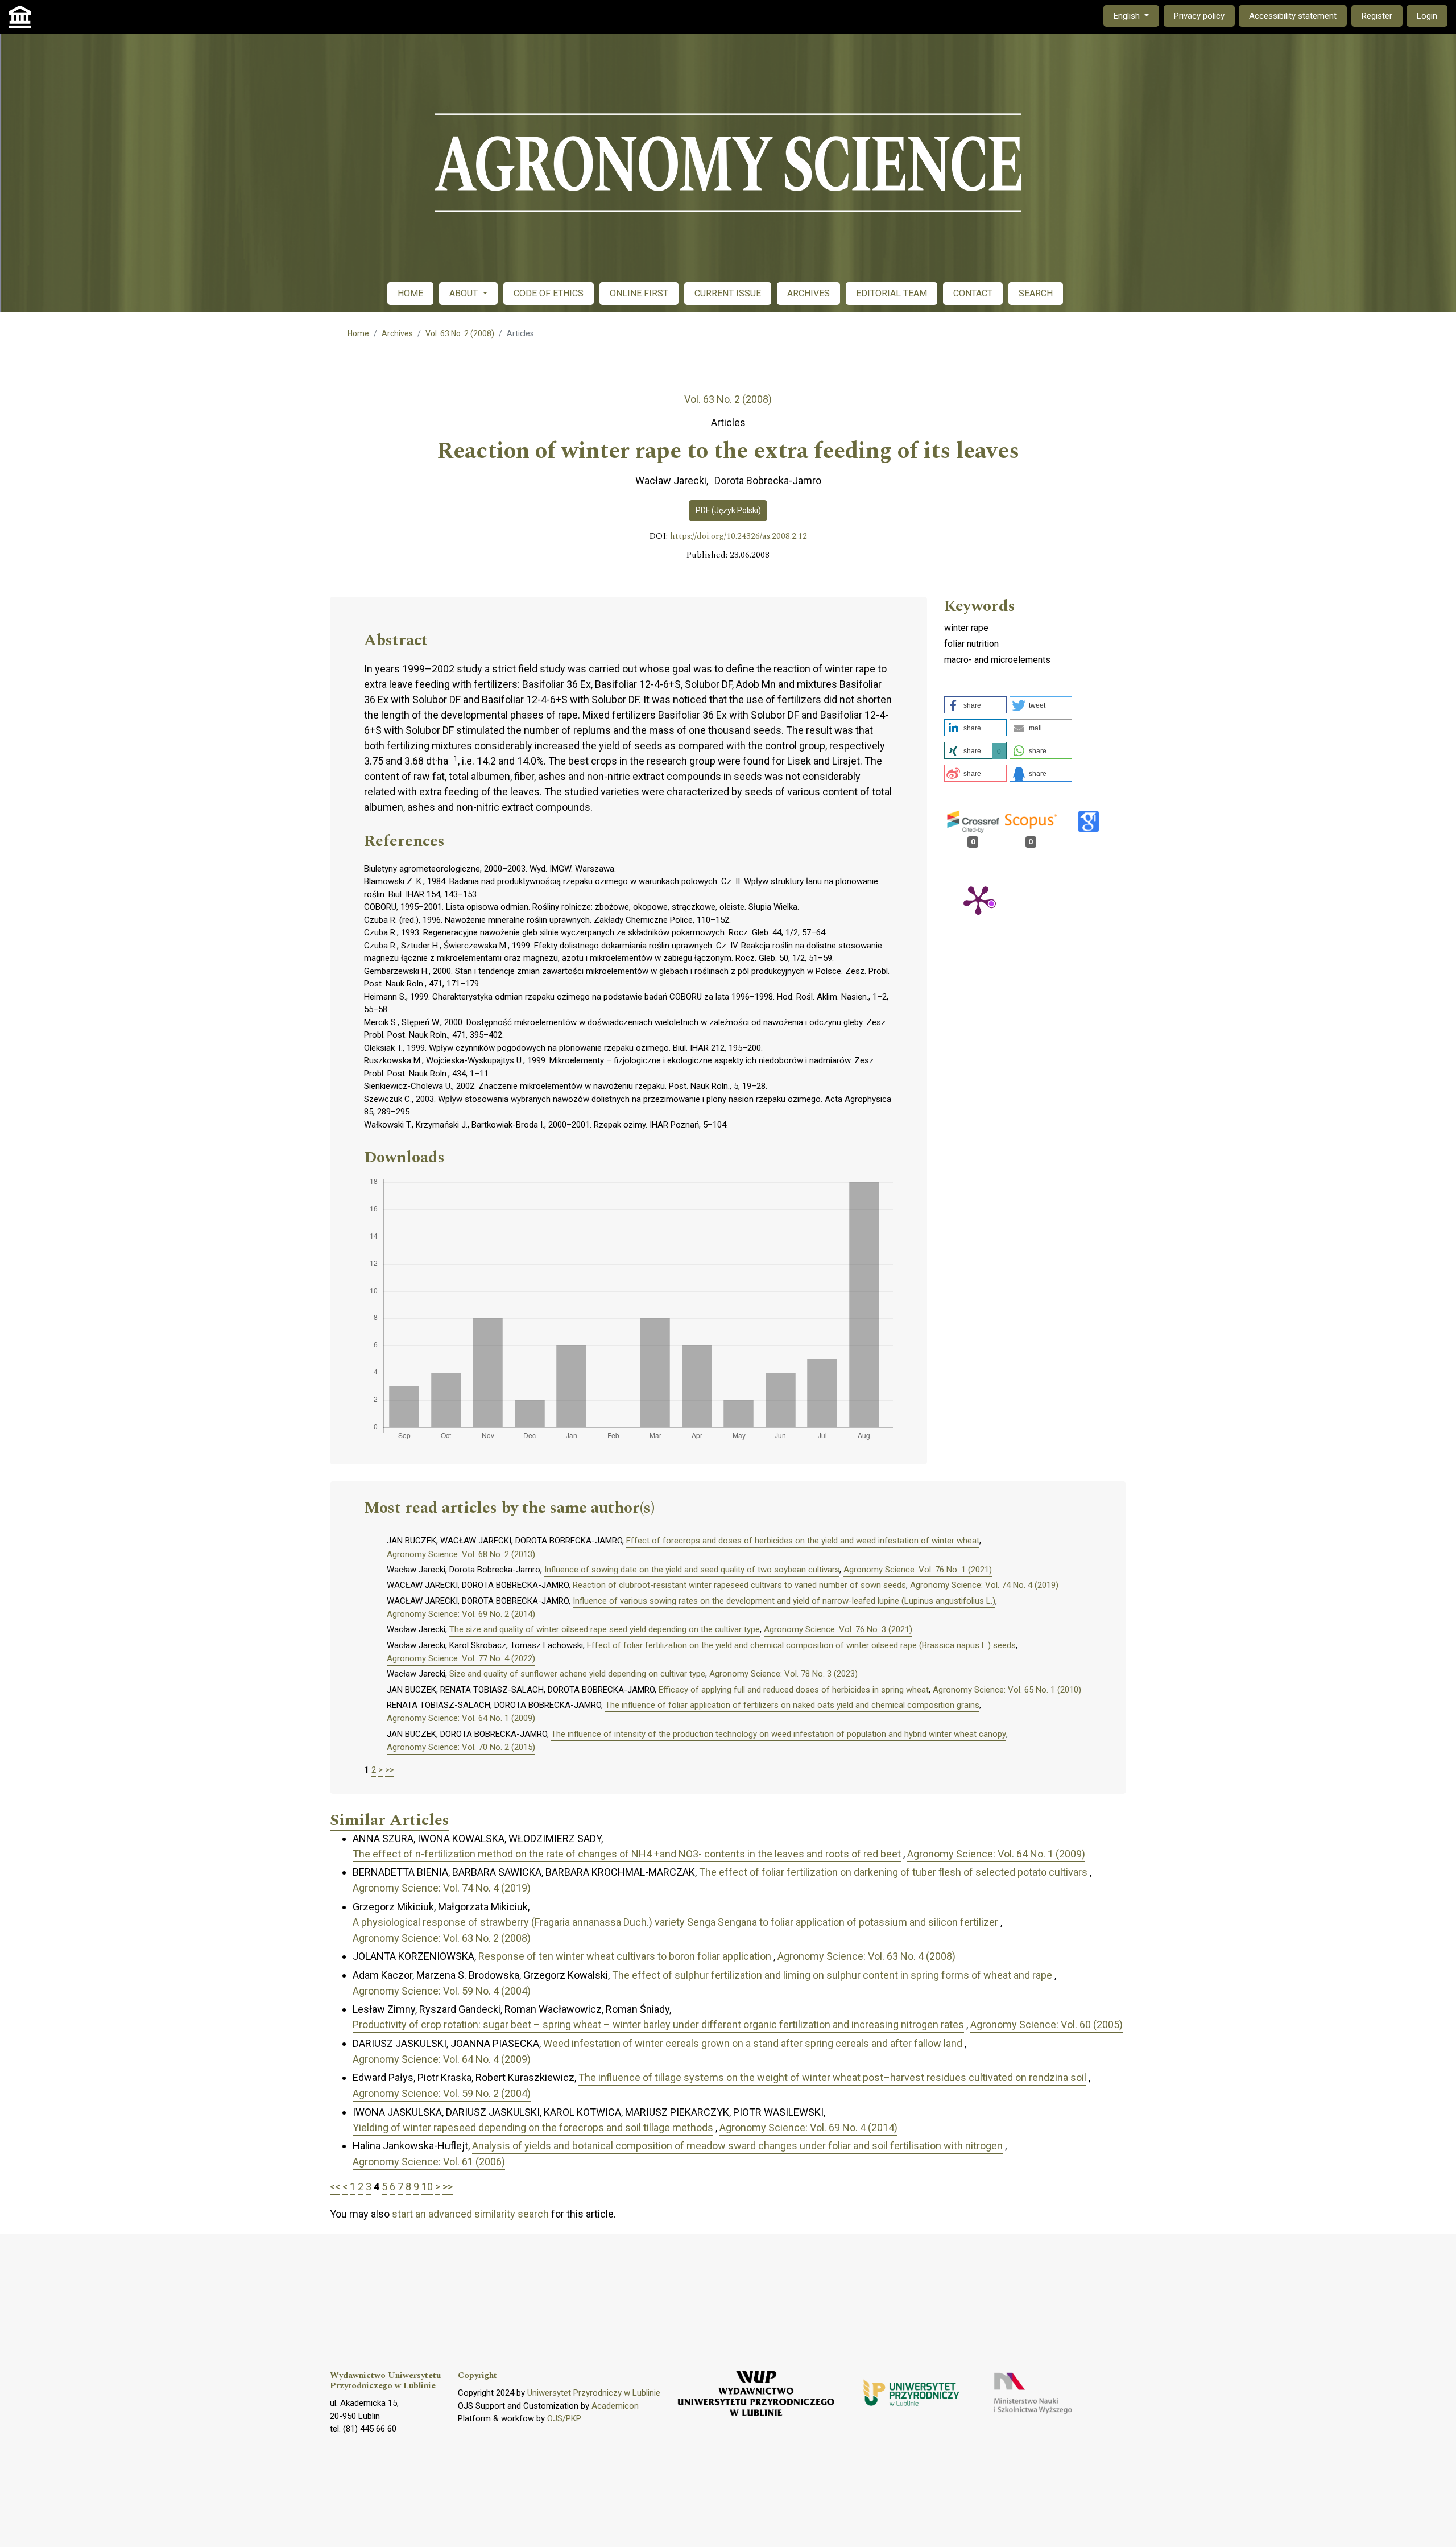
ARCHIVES (808, 293)
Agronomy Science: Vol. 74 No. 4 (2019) (984, 1585)
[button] (975, 705)
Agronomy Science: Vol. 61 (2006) (429, 2162)
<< (335, 2187)
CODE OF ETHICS (549, 293)
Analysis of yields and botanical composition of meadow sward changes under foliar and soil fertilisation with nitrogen (737, 2146)
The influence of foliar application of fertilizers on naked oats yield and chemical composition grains (792, 1705)
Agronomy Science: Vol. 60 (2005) (1046, 2024)
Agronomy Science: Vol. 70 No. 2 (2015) (461, 1747)
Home (358, 333)
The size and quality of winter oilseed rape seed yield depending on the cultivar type (605, 1629)
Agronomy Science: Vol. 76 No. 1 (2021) (918, 1570)
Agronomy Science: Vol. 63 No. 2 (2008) (442, 1938)
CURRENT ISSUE (728, 293)
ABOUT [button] (465, 293)
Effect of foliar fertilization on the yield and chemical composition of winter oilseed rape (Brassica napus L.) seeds (801, 1645)
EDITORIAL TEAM (892, 293)
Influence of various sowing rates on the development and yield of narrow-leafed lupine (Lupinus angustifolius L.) (784, 1601)
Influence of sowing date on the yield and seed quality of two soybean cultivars (692, 1570)
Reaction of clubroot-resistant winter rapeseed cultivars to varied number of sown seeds (739, 1585)
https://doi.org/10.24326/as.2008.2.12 (739, 536)
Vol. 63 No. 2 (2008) (460, 333)
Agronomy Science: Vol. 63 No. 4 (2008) (866, 1956)
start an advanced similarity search (470, 2214)
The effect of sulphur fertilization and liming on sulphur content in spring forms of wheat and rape (832, 1975)
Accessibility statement (1293, 16)
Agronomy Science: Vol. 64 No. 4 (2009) (442, 2059)
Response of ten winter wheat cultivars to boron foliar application (625, 1956)
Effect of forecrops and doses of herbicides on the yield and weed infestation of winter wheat (803, 1541)
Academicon (615, 2406)
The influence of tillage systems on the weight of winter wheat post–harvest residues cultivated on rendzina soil (832, 2077)
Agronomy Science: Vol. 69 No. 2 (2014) (461, 1614)
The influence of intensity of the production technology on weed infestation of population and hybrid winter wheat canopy (779, 1734)
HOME (410, 293)
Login (1427, 16)
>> (390, 1770)
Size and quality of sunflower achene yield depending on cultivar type (577, 1674)
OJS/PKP (564, 2418)
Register (1377, 16)
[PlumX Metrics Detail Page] (978, 899)
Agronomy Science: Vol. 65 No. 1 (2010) (1007, 1690)
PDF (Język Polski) (728, 510)
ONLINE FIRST (639, 293)
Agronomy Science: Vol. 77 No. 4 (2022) (461, 1658)
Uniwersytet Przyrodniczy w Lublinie (594, 2393)
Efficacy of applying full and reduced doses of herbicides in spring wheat (794, 1690)
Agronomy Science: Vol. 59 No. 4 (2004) (442, 1991)
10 (427, 2187)
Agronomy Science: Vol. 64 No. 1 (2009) (461, 1718)
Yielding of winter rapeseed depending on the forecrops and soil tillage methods (533, 2127)
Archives (397, 333)
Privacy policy (1199, 16)
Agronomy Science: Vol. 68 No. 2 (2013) (461, 1554)
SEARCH (1036, 293)
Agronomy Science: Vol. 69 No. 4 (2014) (808, 2127)
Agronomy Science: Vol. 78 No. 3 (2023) (783, 1674)
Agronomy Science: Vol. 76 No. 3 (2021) (838, 1629)
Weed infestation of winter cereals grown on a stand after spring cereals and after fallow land (753, 2043)
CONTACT (973, 293)
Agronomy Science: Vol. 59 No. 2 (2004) (442, 2093)
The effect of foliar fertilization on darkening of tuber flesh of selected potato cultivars (893, 1872)
